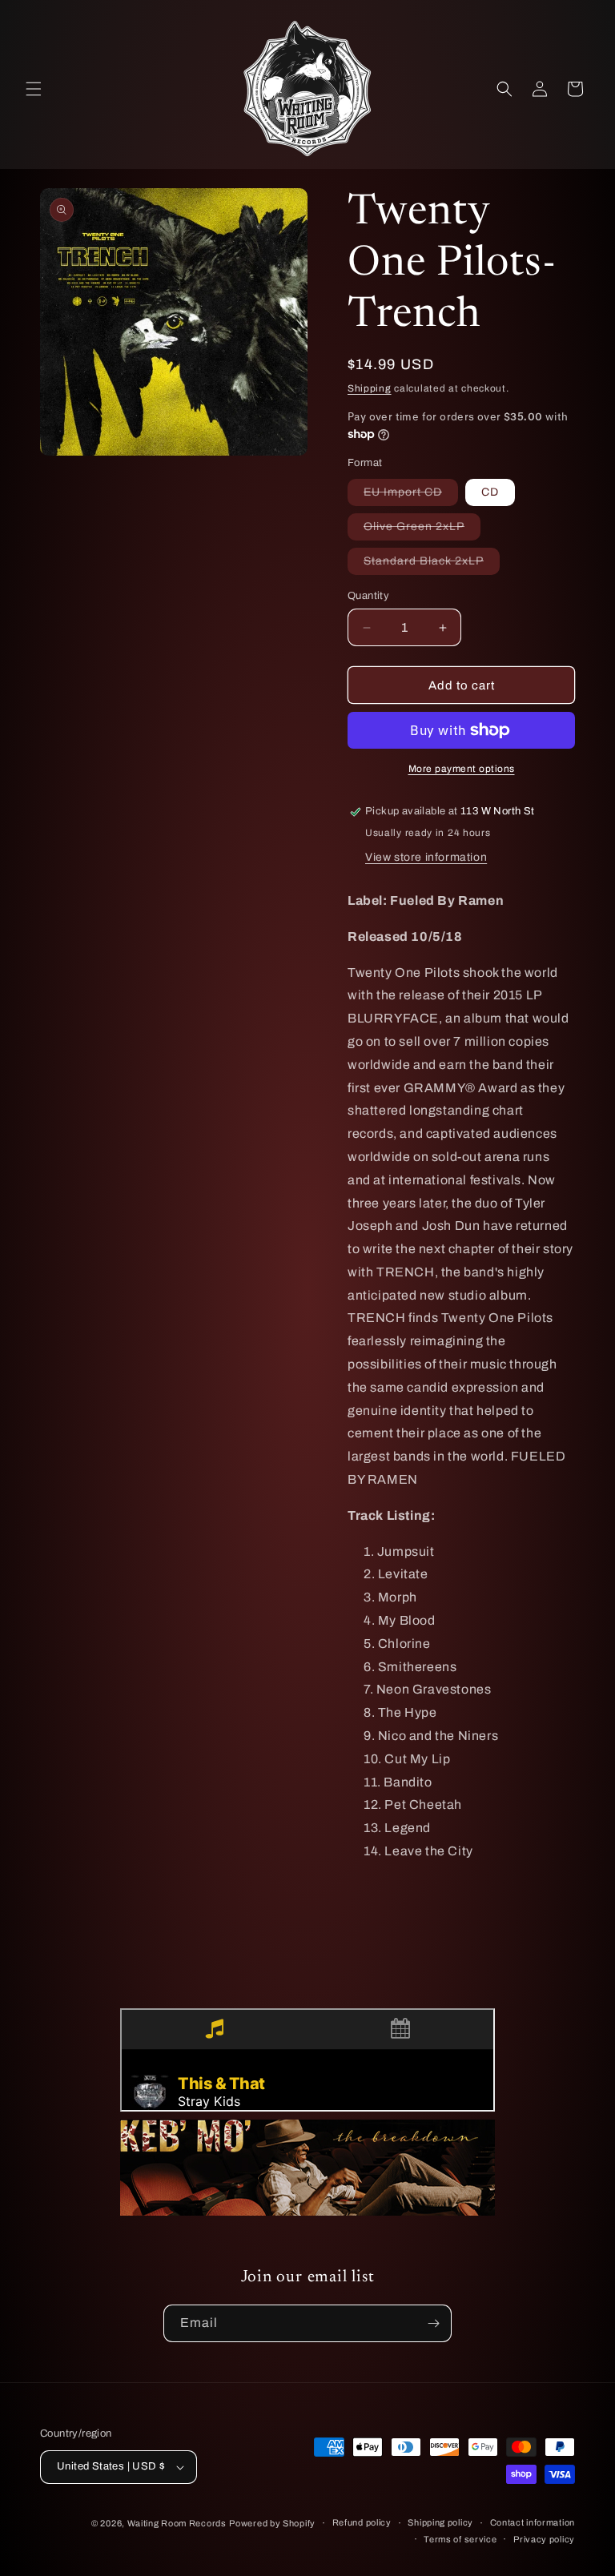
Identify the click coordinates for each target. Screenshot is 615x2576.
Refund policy (362, 2522)
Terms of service (460, 2539)
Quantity (368, 596)
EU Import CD (411, 496)
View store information (426, 857)
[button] (34, 89)
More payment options (462, 769)
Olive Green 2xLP (422, 530)
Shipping (370, 388)
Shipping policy (440, 2522)
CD (490, 492)
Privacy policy (544, 2539)
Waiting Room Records (177, 2523)
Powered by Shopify (272, 2523)
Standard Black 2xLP (432, 565)
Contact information (533, 2522)
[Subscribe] (433, 2323)
